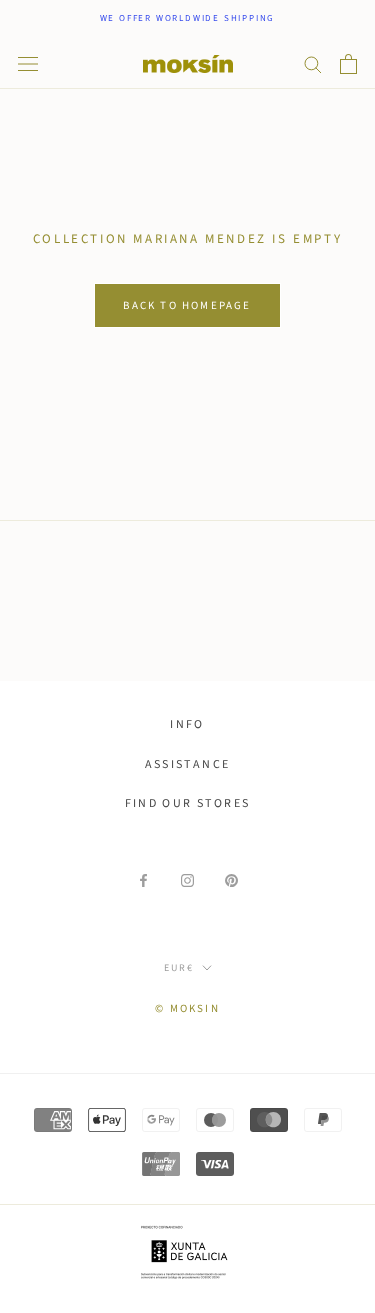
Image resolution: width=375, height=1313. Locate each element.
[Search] (313, 63)
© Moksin (187, 1008)
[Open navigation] (28, 64)
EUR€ (179, 968)
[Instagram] (187, 880)
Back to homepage (187, 305)
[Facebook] (143, 880)
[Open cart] (348, 64)
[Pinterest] (231, 880)
